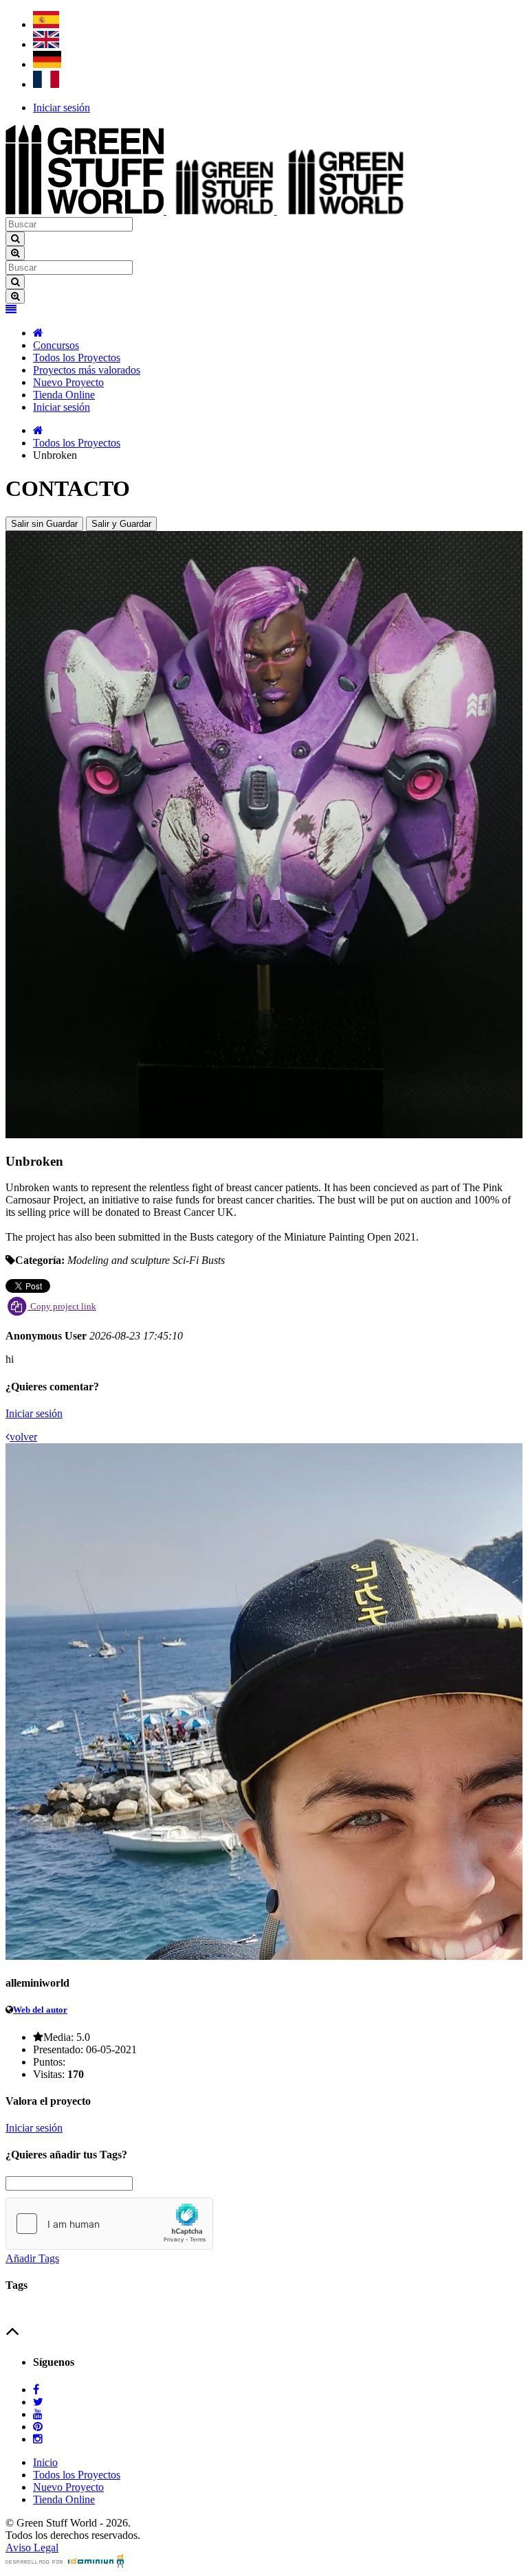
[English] (46, 44)
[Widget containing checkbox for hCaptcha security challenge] (109, 2224)
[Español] (46, 24)
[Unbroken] (264, 1134)
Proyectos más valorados (87, 370)
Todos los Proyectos (77, 358)
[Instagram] (38, 2439)
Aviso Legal (32, 2547)
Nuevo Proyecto (68, 382)
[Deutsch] (47, 64)
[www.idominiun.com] (65, 2564)
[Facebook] (36, 2389)
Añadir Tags (32, 2258)
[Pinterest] (38, 2427)
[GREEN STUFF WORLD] (38, 333)
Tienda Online (64, 395)
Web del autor (40, 2010)
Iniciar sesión (62, 108)
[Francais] (46, 84)
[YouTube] (38, 2414)
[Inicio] (38, 430)
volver (23, 1437)
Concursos (56, 345)
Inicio (45, 2462)
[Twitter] (38, 2402)
